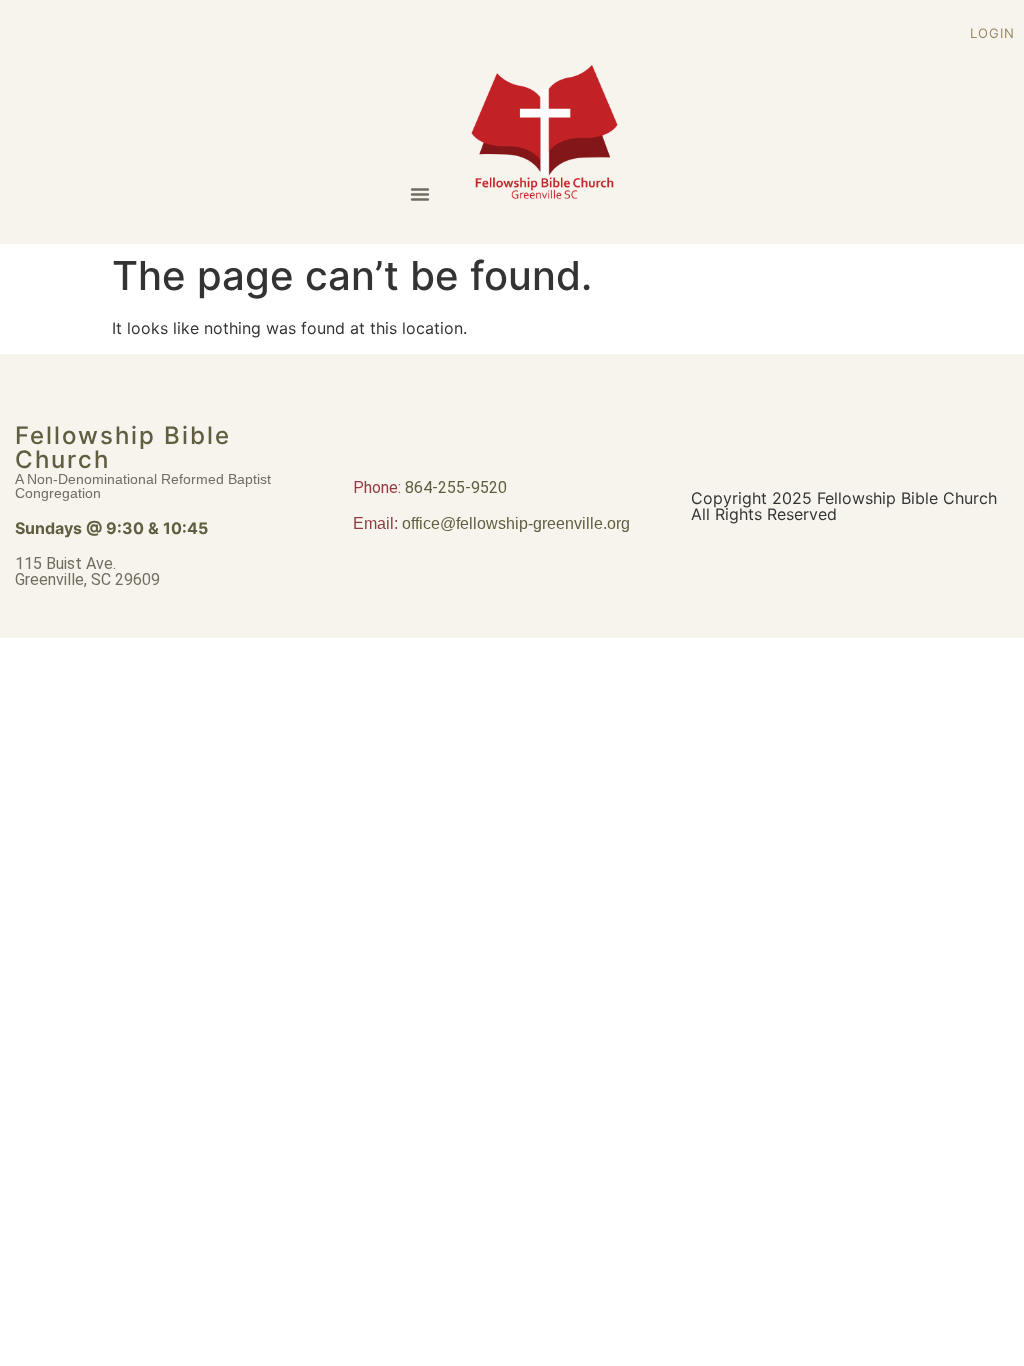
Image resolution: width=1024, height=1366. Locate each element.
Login (992, 33)
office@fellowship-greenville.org (516, 523)
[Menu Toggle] (420, 194)
